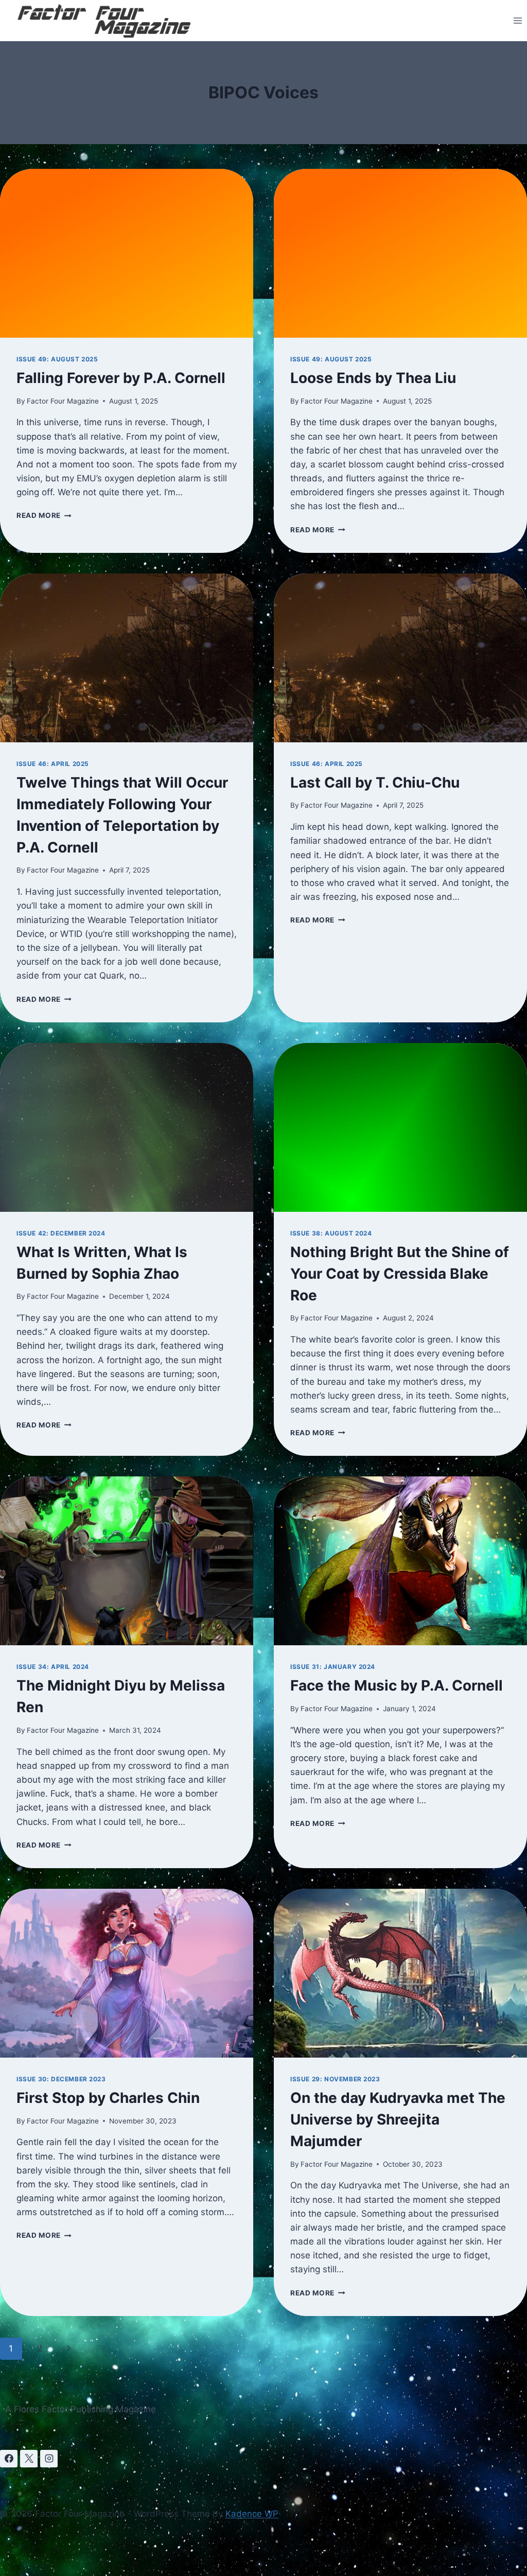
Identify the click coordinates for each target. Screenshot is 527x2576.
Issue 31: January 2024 (333, 1667)
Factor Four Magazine (63, 401)
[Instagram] (49, 2459)
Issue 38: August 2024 (331, 1233)
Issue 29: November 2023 (335, 2079)
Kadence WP (252, 2514)
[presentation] (127, 253)
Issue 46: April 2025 (53, 764)
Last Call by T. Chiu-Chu (375, 782)
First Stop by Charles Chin (108, 2098)
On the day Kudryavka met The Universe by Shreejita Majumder (398, 2119)
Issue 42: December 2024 (61, 1233)
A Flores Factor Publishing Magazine (81, 2409)
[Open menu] (517, 20)
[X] (29, 2459)
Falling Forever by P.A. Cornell (121, 378)
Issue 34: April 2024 (53, 1667)
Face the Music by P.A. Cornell (397, 1685)
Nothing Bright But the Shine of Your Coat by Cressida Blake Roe (400, 1274)
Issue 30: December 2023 (61, 2079)
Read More (44, 515)
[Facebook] (9, 2459)
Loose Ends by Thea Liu (373, 378)
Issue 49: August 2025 (57, 359)
